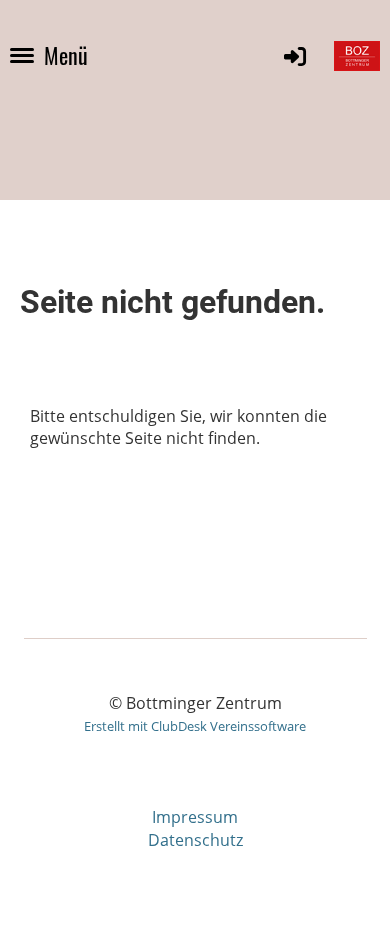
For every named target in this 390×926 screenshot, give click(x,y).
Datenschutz (195, 840)
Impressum (195, 817)
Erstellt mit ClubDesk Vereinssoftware (195, 726)
